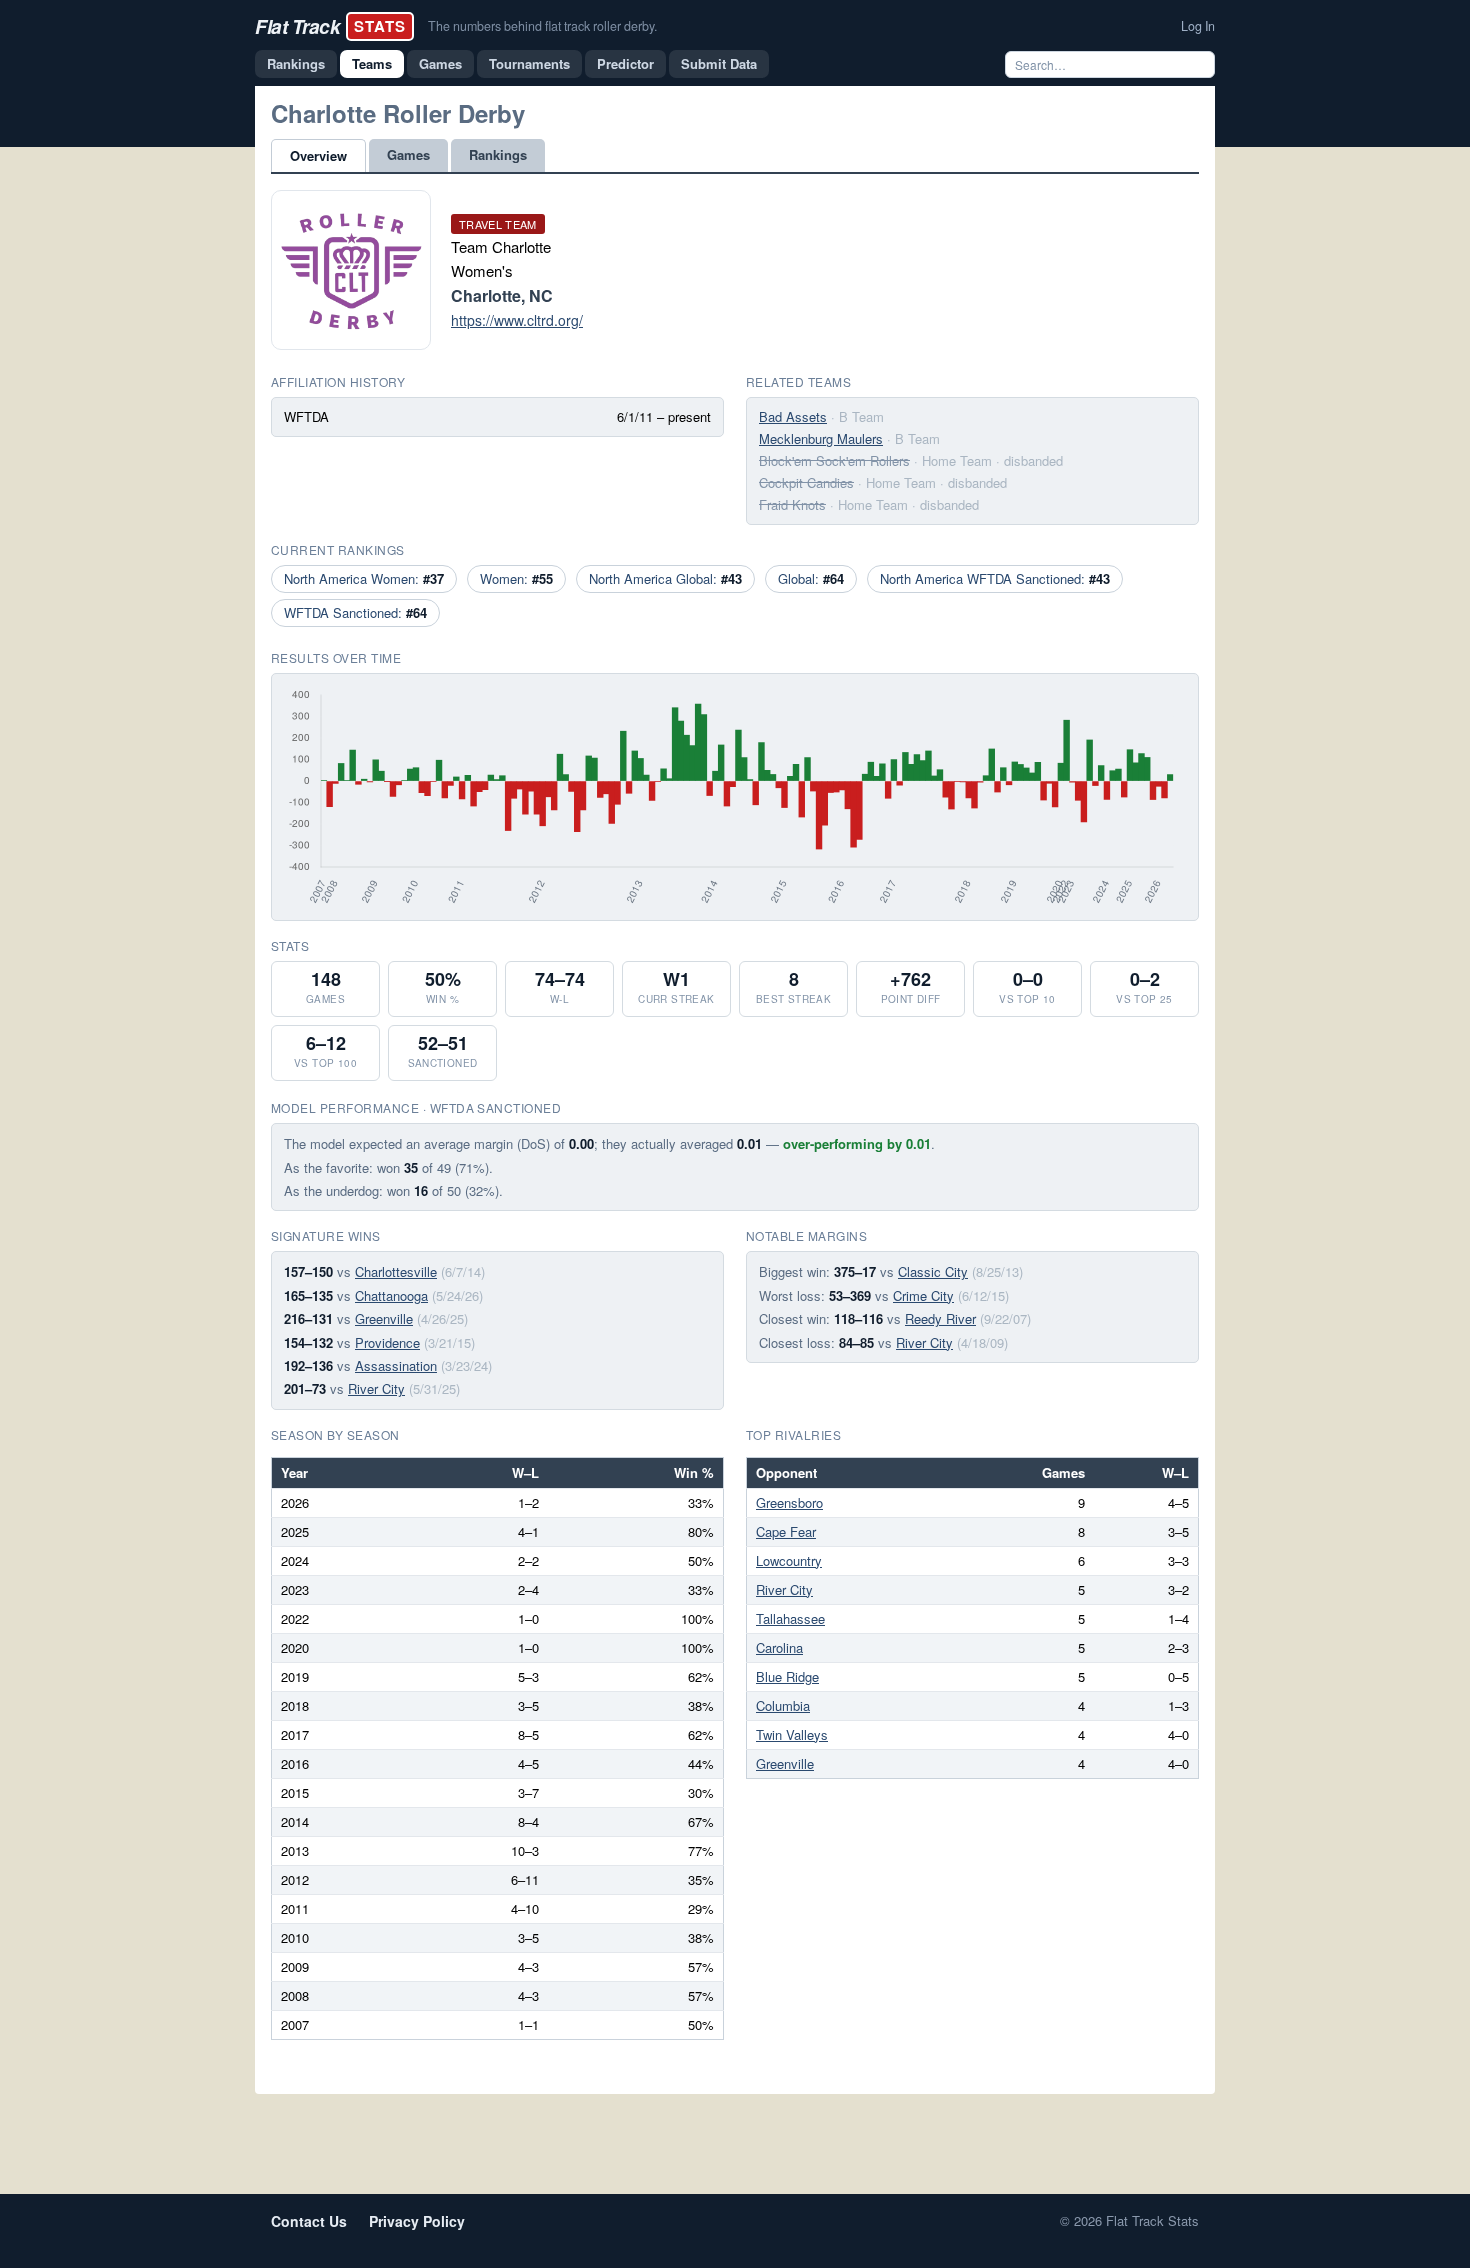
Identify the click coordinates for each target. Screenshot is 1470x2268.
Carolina (779, 1647)
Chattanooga (391, 1295)
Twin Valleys (792, 1734)
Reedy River (940, 1318)
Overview (318, 155)
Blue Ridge (787, 1676)
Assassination (396, 1365)
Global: (811, 578)
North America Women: (364, 578)
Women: (516, 578)
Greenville (384, 1318)
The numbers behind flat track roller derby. (542, 26)
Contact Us (309, 2221)
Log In (1198, 26)
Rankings (296, 63)
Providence (387, 1342)
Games (440, 63)
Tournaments (529, 63)
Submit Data (719, 63)
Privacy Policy (417, 2221)
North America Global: (665, 578)
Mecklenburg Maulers (821, 438)
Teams (372, 63)
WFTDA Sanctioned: (355, 612)
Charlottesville (396, 1271)
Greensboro (789, 1502)
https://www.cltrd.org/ (517, 320)
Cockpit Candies (806, 482)
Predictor (625, 63)
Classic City (933, 1271)
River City (376, 1388)
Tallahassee (790, 1618)
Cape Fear (786, 1531)
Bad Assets (793, 416)
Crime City (923, 1295)
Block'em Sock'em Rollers (834, 460)
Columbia (783, 1705)
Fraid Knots (792, 504)
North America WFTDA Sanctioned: (995, 578)
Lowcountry (789, 1560)
